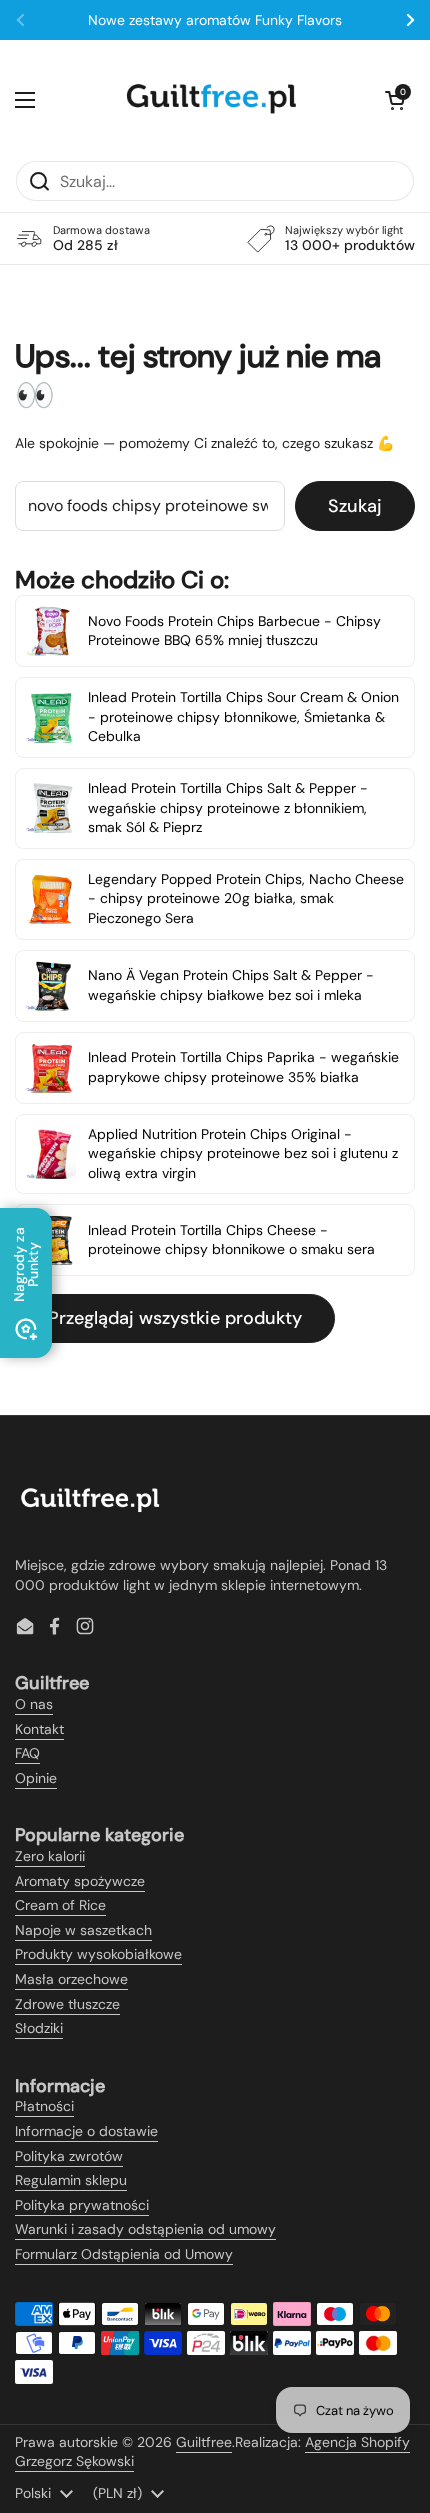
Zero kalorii (50, 1856)
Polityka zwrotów (69, 2156)
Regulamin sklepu (71, 2180)
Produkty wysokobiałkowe (98, 1954)
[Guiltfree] (210, 100)
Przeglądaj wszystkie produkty (175, 1318)
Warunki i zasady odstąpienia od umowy (145, 2229)
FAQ (27, 1753)
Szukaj (355, 506)
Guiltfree (204, 2442)
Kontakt (39, 1729)
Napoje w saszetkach (83, 1930)
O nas (34, 1704)
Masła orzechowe (71, 1979)
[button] (395, 100)
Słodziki (39, 2028)
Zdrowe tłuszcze (67, 2004)
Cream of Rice (60, 1905)
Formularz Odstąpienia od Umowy (124, 2254)
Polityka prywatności (82, 2205)
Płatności (44, 2106)
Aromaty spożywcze (80, 1881)
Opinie (36, 1778)
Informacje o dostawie (86, 2131)
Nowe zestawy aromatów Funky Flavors (215, 20)
